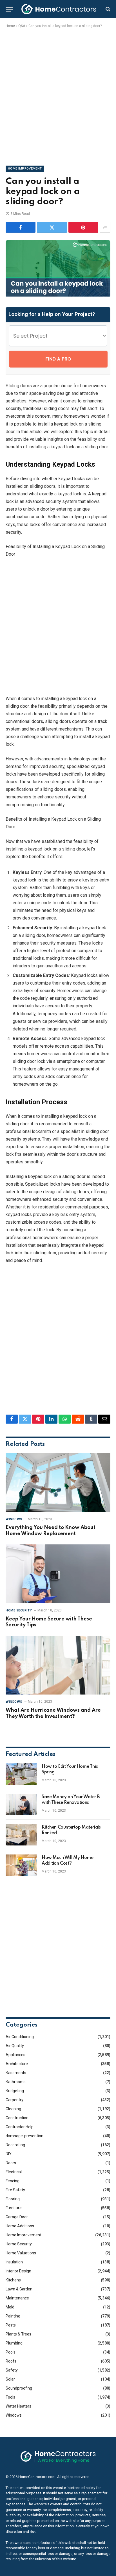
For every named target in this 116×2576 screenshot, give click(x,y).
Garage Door (17, 2217)
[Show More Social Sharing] (105, 227)
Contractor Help (20, 2127)
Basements (16, 2073)
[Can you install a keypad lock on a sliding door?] (58, 295)
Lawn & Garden (19, 2289)
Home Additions (20, 2226)
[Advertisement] (58, 96)
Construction (17, 2118)
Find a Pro (58, 359)
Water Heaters (18, 2406)
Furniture (14, 2208)
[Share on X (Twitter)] (52, 227)
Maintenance (17, 2298)
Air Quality (15, 2046)
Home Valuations (21, 2253)
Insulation (14, 2262)
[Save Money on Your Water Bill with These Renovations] (21, 1804)
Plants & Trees (18, 2334)
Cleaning (13, 2109)
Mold (10, 2307)
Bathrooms (16, 2082)
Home (10, 26)
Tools (10, 2397)
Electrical (14, 2172)
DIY (9, 2154)
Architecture (17, 2064)
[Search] (107, 9)
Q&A (22, 26)
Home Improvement (25, 169)
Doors (11, 2163)
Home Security (19, 2244)
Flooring (13, 2199)
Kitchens (13, 2280)
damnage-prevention (24, 2136)
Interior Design (18, 2271)
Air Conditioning (20, 2037)
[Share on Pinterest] (83, 227)
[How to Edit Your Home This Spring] (21, 1774)
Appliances (15, 2055)
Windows (14, 2415)
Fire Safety (15, 2190)
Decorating (15, 2145)
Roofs (11, 2361)
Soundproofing (19, 2388)
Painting (13, 2316)
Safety (12, 2370)
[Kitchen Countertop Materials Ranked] (21, 1835)
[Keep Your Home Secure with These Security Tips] (58, 1574)
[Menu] (9, 9)
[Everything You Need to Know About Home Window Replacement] (58, 1483)
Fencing (13, 2181)
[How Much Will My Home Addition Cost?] (21, 1865)
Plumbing (14, 2343)
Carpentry (14, 2100)
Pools (11, 2352)
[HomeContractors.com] (59, 9)
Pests (11, 2325)
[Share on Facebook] (21, 227)
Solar (10, 2379)
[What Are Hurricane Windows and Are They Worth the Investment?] (58, 1665)
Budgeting (15, 2091)
